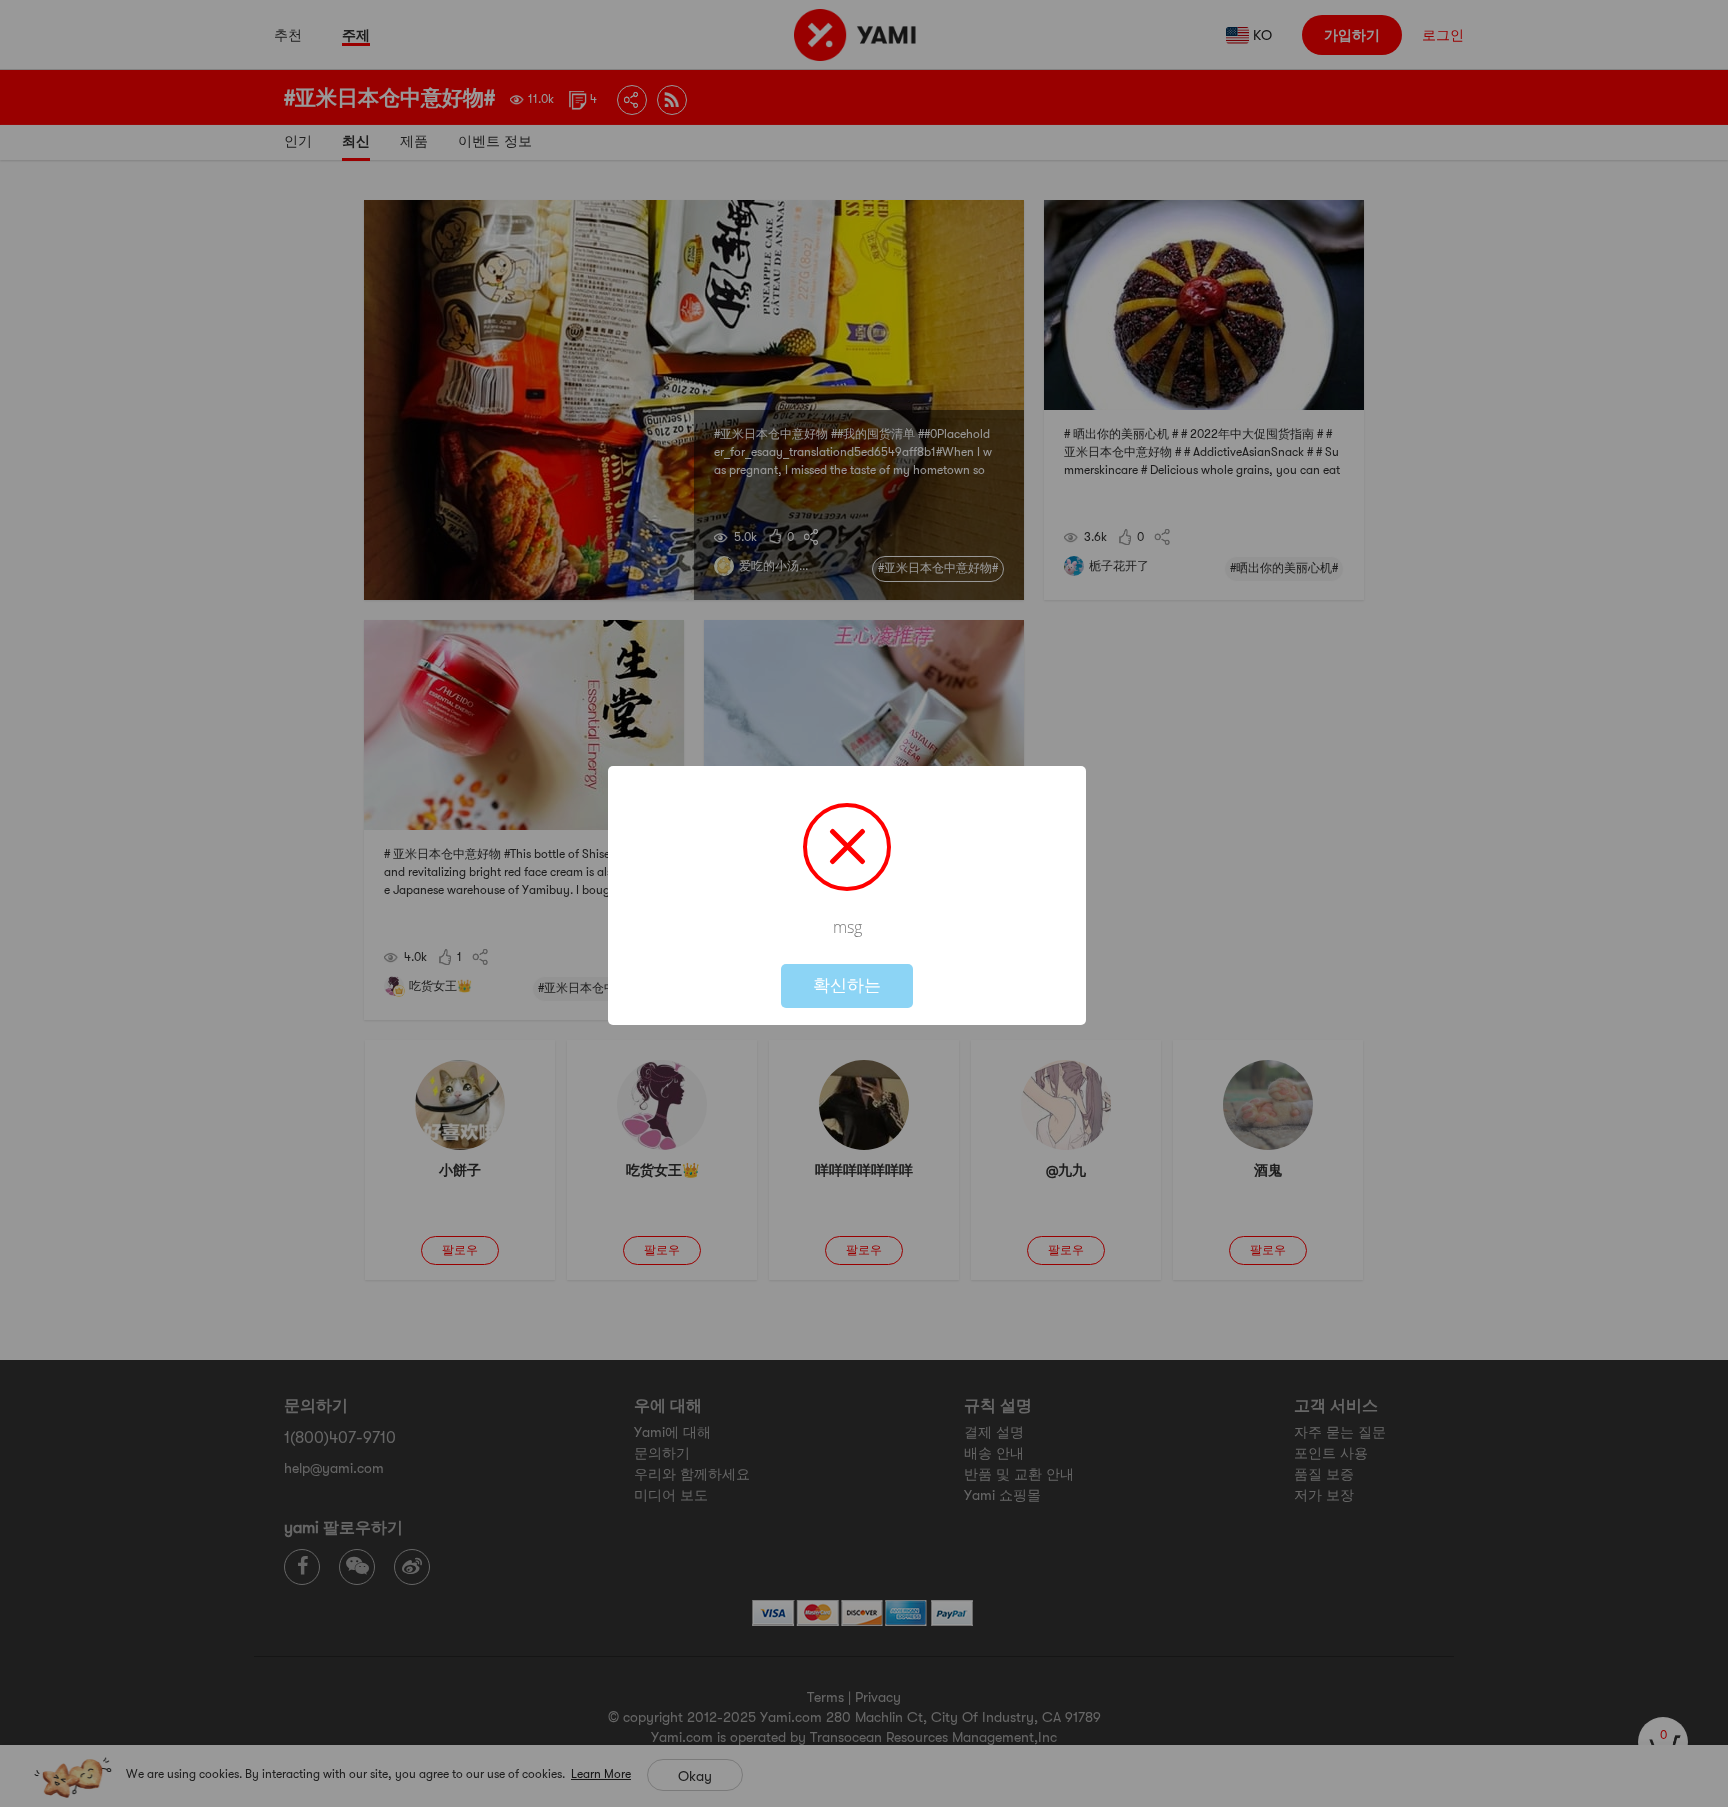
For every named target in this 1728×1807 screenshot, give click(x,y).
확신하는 (847, 985)
